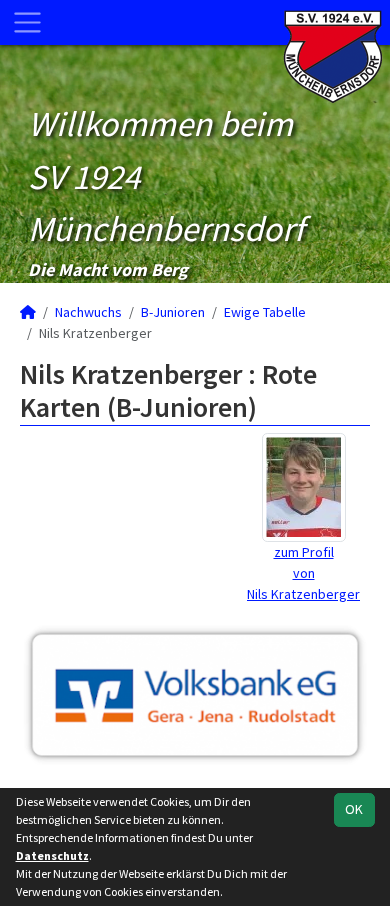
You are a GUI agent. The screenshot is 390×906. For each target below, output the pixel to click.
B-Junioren (173, 312)
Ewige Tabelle (265, 312)
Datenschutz (52, 855)
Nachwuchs (88, 312)
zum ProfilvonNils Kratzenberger (303, 573)
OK (354, 809)
